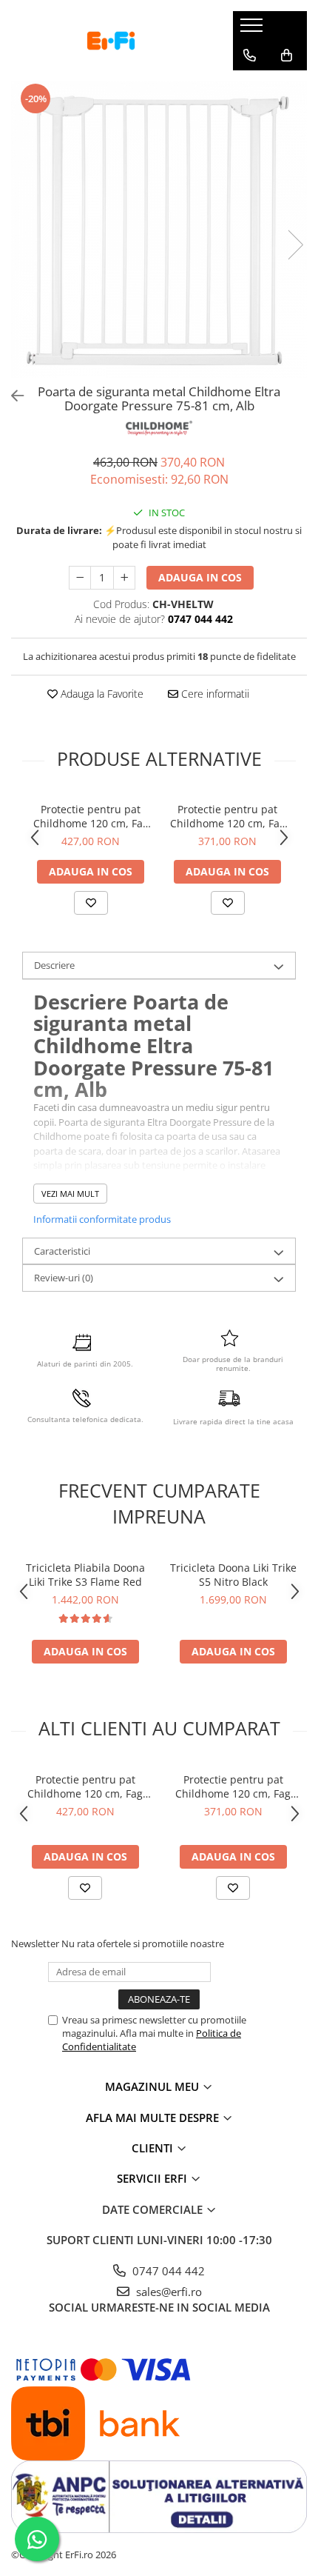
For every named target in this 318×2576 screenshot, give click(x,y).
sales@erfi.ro (168, 2292)
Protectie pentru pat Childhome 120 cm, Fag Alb (91, 816)
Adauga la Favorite (101, 694)
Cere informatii (214, 694)
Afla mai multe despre (154, 2118)
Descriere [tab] (54, 965)
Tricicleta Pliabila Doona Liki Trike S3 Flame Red (85, 1575)
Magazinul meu (153, 2086)
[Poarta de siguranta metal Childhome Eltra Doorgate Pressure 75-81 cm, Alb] (159, 230)
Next (295, 245)
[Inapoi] (11, 396)
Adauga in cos (200, 577)
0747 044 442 (167, 2271)
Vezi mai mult (70, 1194)
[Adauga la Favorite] (91, 903)
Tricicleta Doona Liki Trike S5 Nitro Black (233, 1575)
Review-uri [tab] (64, 1278)
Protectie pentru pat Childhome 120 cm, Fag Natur (228, 816)
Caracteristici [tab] (62, 1251)
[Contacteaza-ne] (250, 56)
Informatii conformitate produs (102, 1219)
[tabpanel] (159, 230)
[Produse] (253, 30)
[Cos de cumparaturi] (287, 56)
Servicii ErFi (153, 2178)
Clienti (154, 2148)
